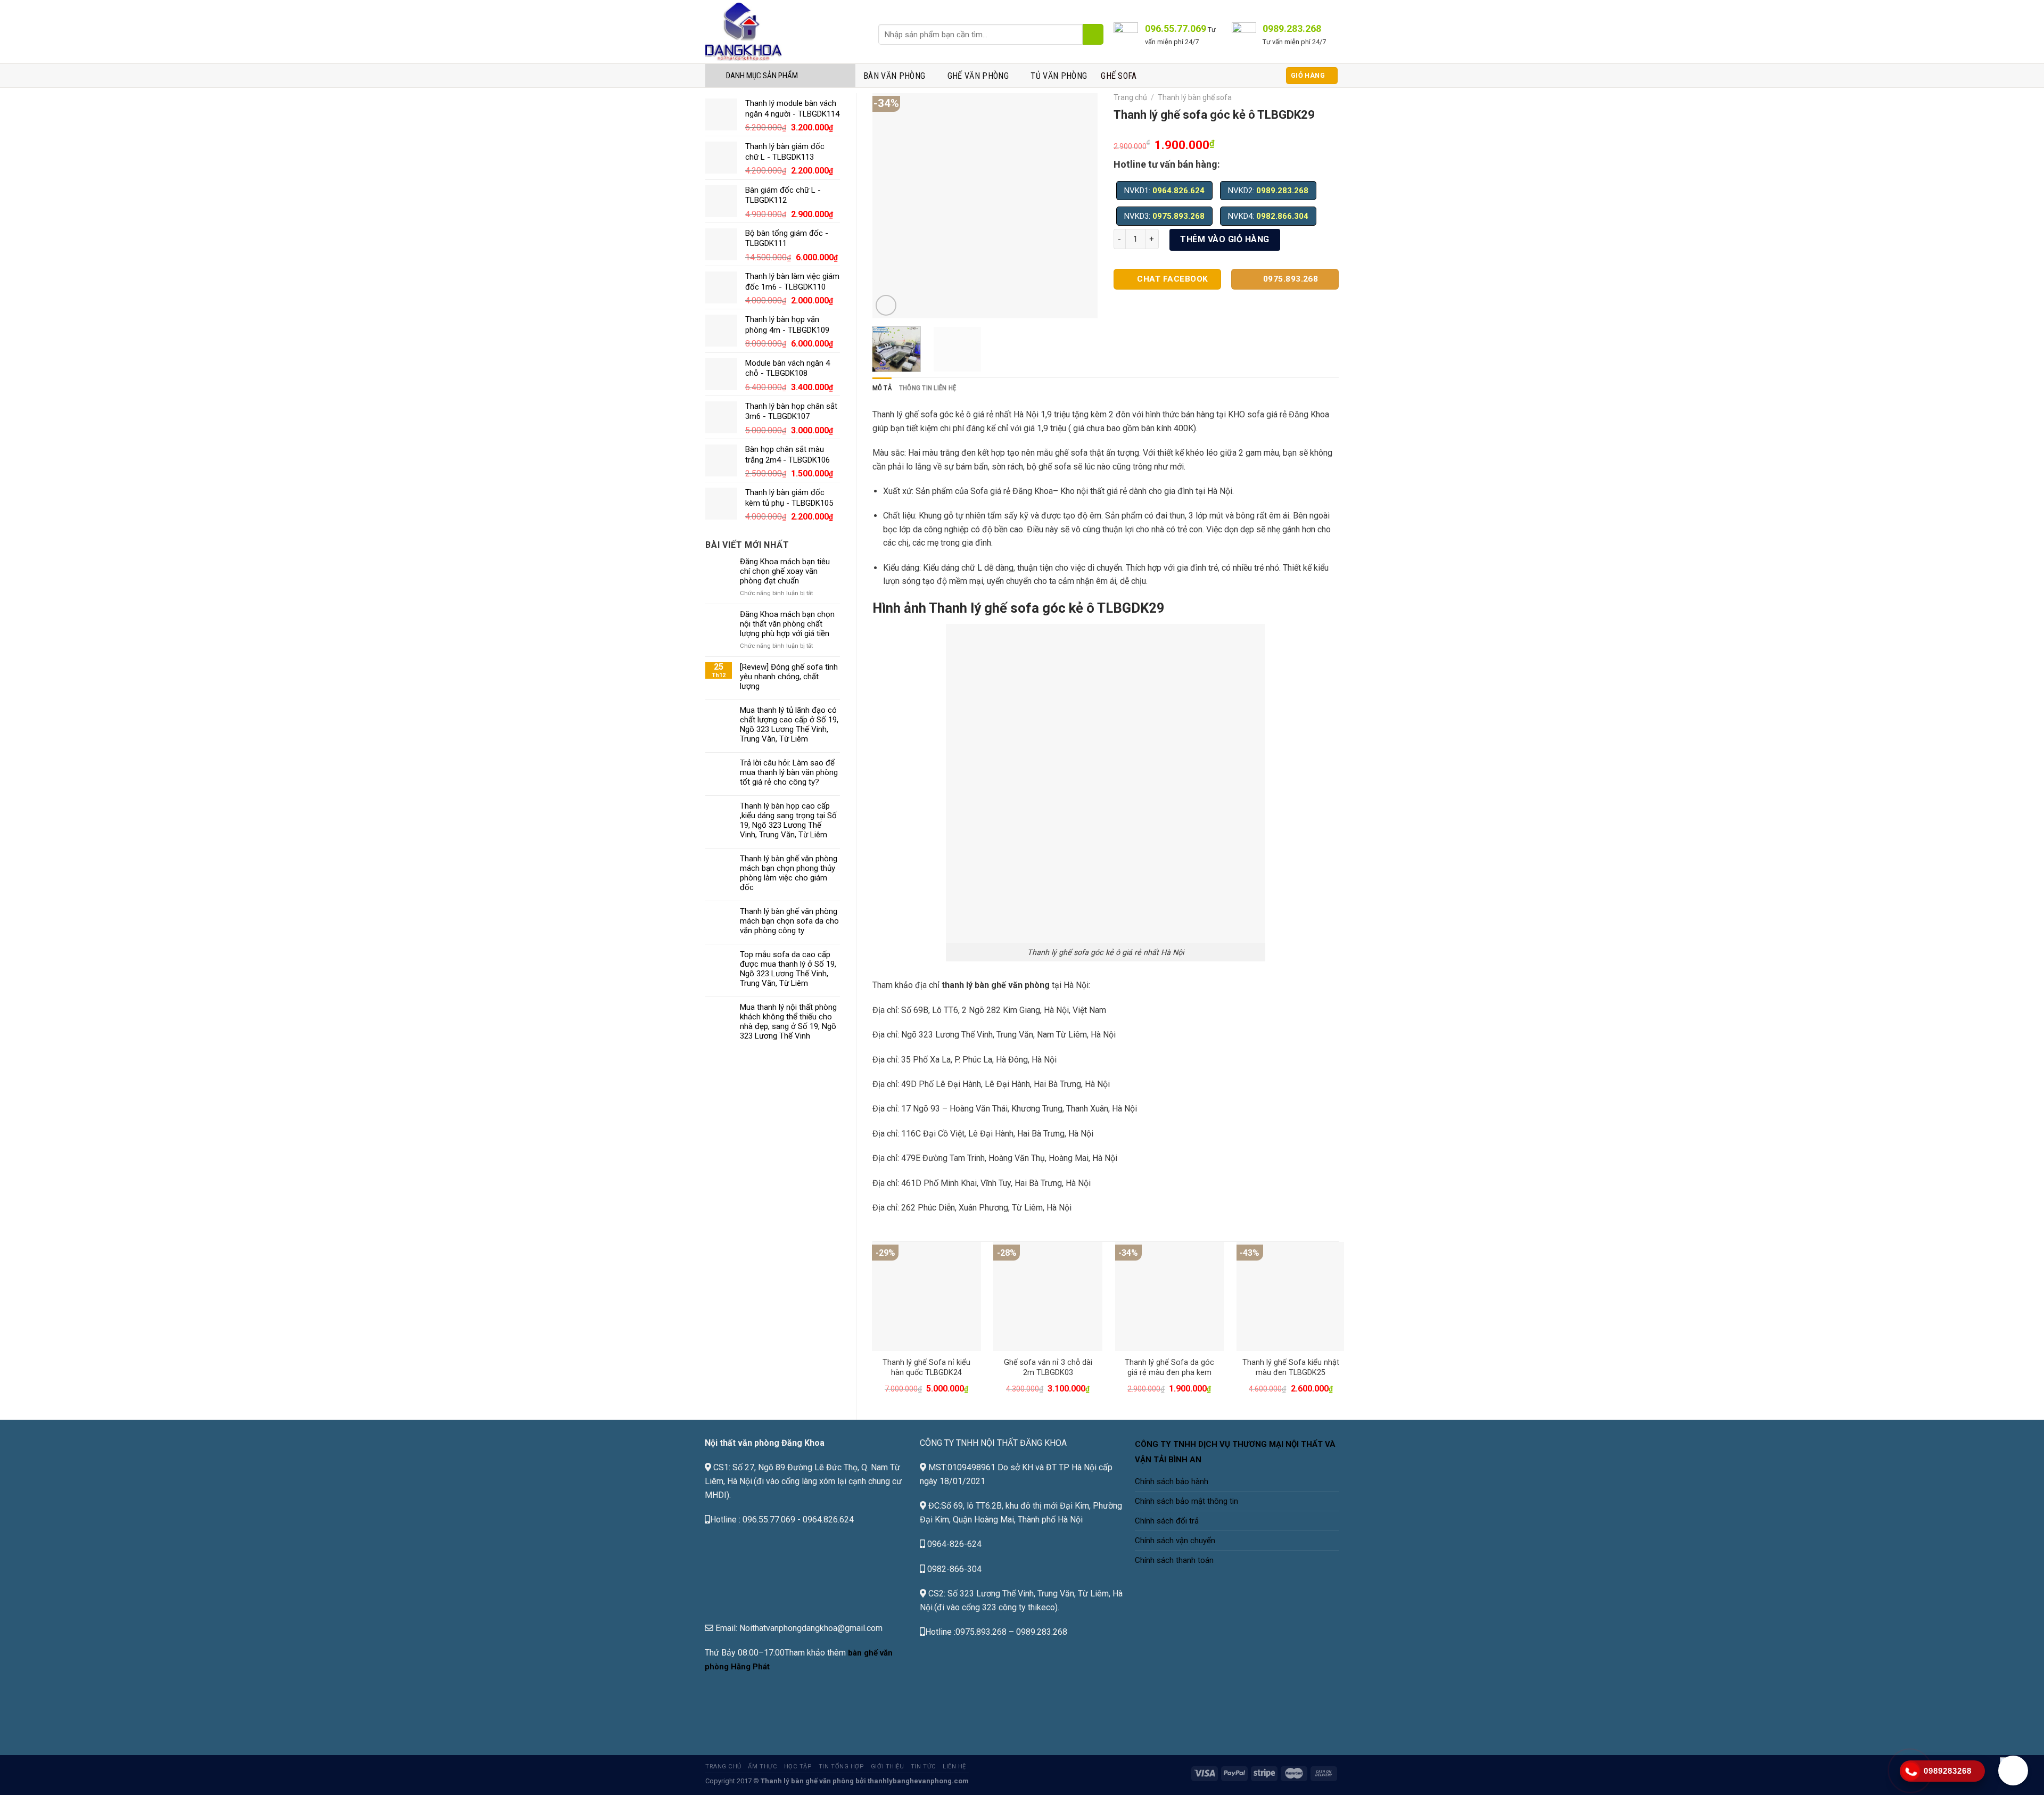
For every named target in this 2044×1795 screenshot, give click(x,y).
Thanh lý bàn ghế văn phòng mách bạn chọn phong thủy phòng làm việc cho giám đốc (789, 873)
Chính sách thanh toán (1174, 1560)
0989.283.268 (1282, 191)
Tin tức (924, 1767)
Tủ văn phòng (1059, 76)
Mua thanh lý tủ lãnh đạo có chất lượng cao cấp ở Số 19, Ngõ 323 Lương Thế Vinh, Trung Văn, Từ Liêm (789, 724)
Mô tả (882, 388)
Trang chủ (1130, 97)
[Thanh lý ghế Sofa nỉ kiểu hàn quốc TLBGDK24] (926, 1296)
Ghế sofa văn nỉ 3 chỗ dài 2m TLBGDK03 (1048, 1368)
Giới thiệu (888, 1767)
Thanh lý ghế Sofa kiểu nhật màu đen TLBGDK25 (1291, 1368)
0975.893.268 (1178, 216)
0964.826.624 (1178, 191)
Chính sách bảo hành (1172, 1481)
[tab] (882, 388)
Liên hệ (954, 1767)
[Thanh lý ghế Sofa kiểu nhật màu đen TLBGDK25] (1291, 1296)
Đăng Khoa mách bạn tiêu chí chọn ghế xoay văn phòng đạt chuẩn (785, 571)
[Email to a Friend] (1162, 298)
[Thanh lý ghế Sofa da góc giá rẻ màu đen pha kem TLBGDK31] (1170, 1296)
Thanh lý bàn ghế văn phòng (807, 1781)
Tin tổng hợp (842, 1767)
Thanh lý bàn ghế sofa (1195, 97)
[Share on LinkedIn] (1200, 298)
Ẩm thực (763, 1767)
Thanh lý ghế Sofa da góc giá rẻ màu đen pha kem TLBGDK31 (1169, 1372)
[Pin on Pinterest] (1181, 298)
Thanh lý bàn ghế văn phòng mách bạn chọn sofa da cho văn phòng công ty (789, 921)
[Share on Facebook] (1123, 298)
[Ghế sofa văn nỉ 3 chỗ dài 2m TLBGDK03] (1048, 1296)
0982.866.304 (1282, 216)
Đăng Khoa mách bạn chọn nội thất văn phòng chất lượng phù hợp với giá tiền (787, 624)
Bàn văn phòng (894, 76)
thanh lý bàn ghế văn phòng (996, 985)
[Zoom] (886, 305)
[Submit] (1093, 34)
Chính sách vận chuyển (1175, 1541)
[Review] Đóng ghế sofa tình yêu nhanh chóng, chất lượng (789, 677)
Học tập (798, 1767)
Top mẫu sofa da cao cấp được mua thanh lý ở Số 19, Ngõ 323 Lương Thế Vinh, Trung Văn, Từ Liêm (788, 969)
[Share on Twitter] (1142, 298)
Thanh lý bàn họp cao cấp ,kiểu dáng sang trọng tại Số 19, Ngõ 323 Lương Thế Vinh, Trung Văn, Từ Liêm (788, 820)
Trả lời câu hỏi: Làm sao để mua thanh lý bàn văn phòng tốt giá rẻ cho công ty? (789, 772)
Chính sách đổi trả (1167, 1521)
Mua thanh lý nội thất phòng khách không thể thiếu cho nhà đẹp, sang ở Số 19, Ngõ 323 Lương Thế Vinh (788, 1022)
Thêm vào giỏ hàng (1225, 239)
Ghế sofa (1119, 76)
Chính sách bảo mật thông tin (1186, 1501)
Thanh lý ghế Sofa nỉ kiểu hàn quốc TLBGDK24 (926, 1368)
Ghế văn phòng (978, 76)
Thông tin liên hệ (928, 388)
